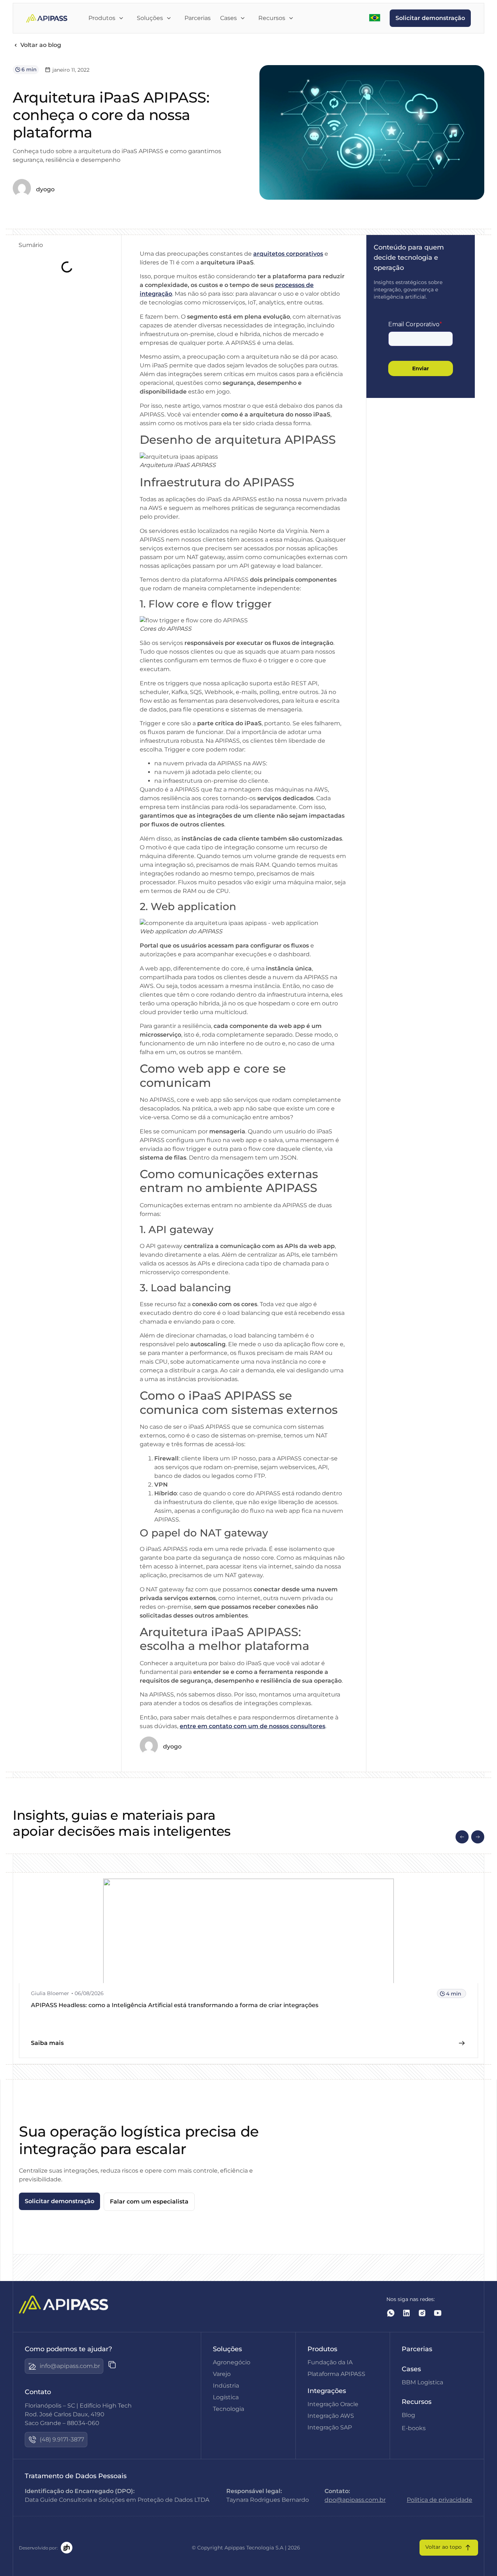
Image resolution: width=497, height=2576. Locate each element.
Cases (411, 2369)
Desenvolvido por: (38, 2548)
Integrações (327, 2391)
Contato (38, 2392)
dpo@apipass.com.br (355, 2500)
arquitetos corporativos (288, 254)
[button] (462, 1837)
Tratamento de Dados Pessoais (76, 2476)
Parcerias (417, 2349)
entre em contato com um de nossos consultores (253, 1726)
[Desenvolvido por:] (67, 2548)
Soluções (227, 2349)
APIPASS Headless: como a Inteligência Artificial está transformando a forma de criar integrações (175, 2005)
